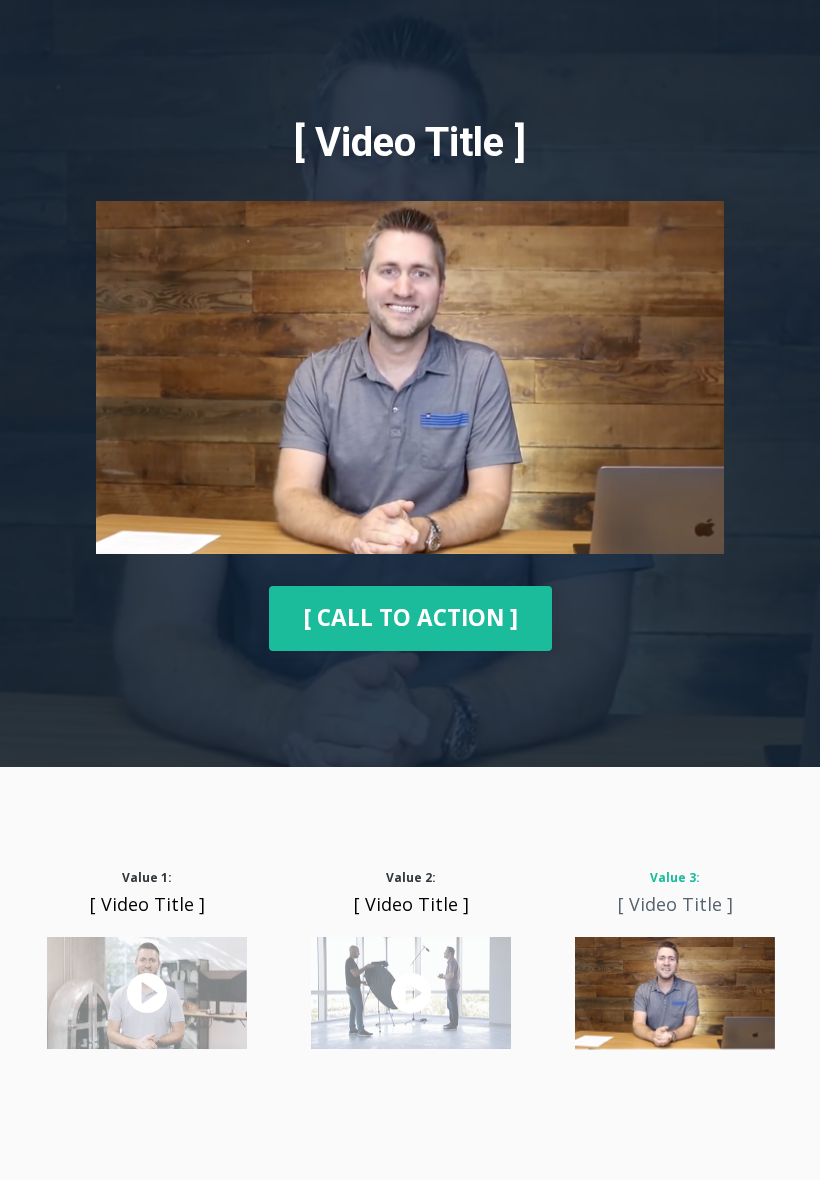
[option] (147, 962)
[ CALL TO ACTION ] (410, 617)
